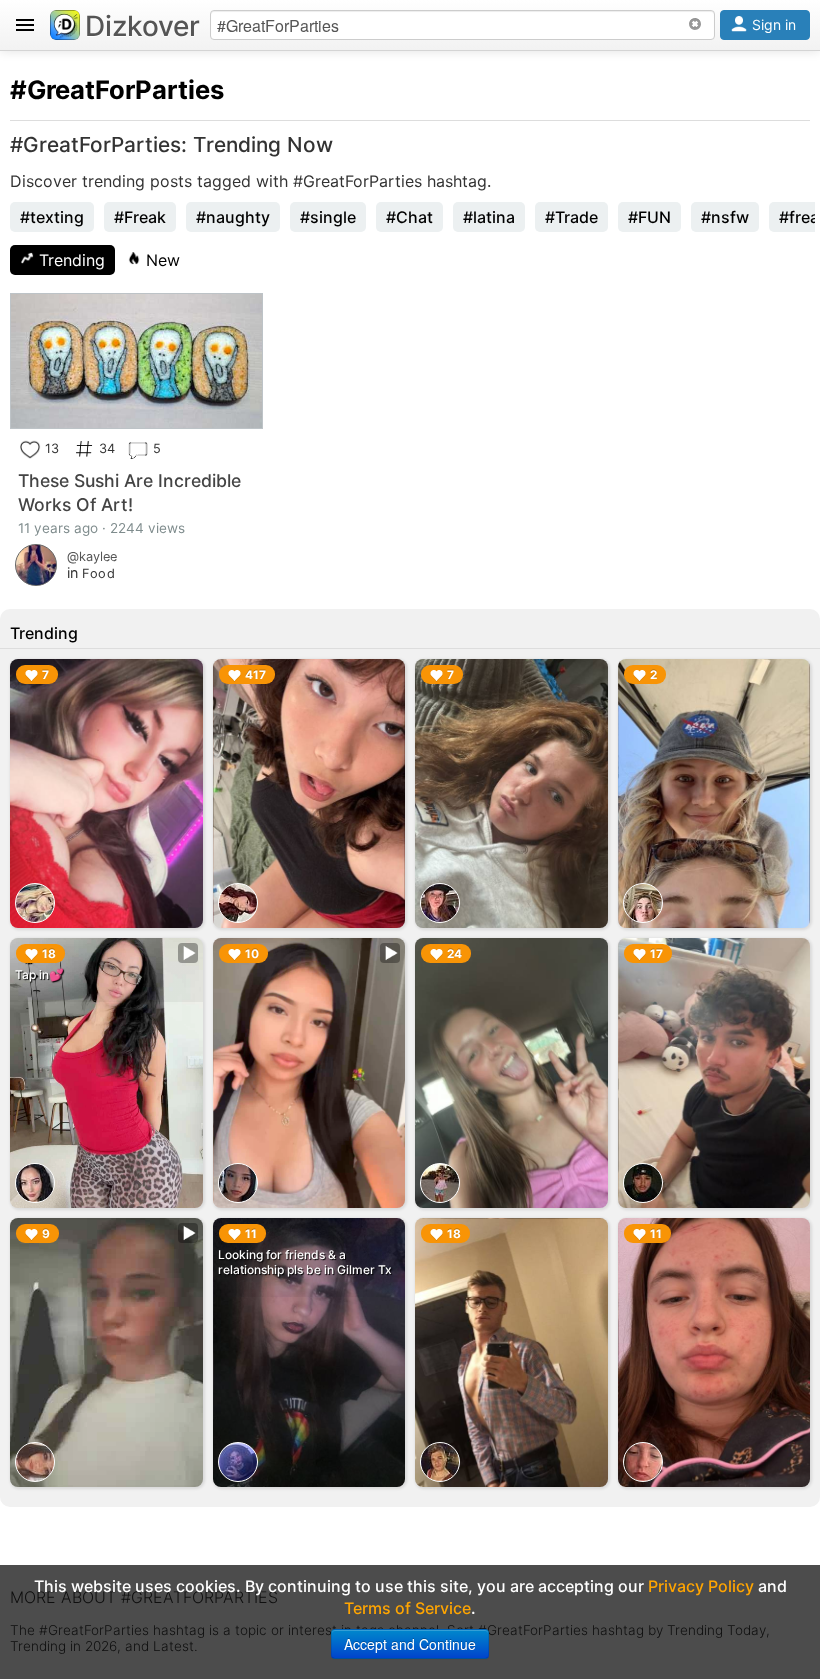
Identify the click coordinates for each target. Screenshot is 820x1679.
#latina (489, 217)
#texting (52, 217)
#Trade (571, 217)
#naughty (233, 217)
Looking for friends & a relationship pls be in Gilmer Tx (305, 1262)
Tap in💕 (39, 974)
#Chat (409, 217)
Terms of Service (407, 1608)
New (160, 260)
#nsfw (725, 217)
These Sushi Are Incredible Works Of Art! (129, 492)
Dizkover (142, 26)
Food (98, 573)
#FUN (649, 217)
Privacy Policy (701, 1586)
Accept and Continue (410, 1644)
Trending (69, 260)
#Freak (140, 217)
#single (328, 217)
